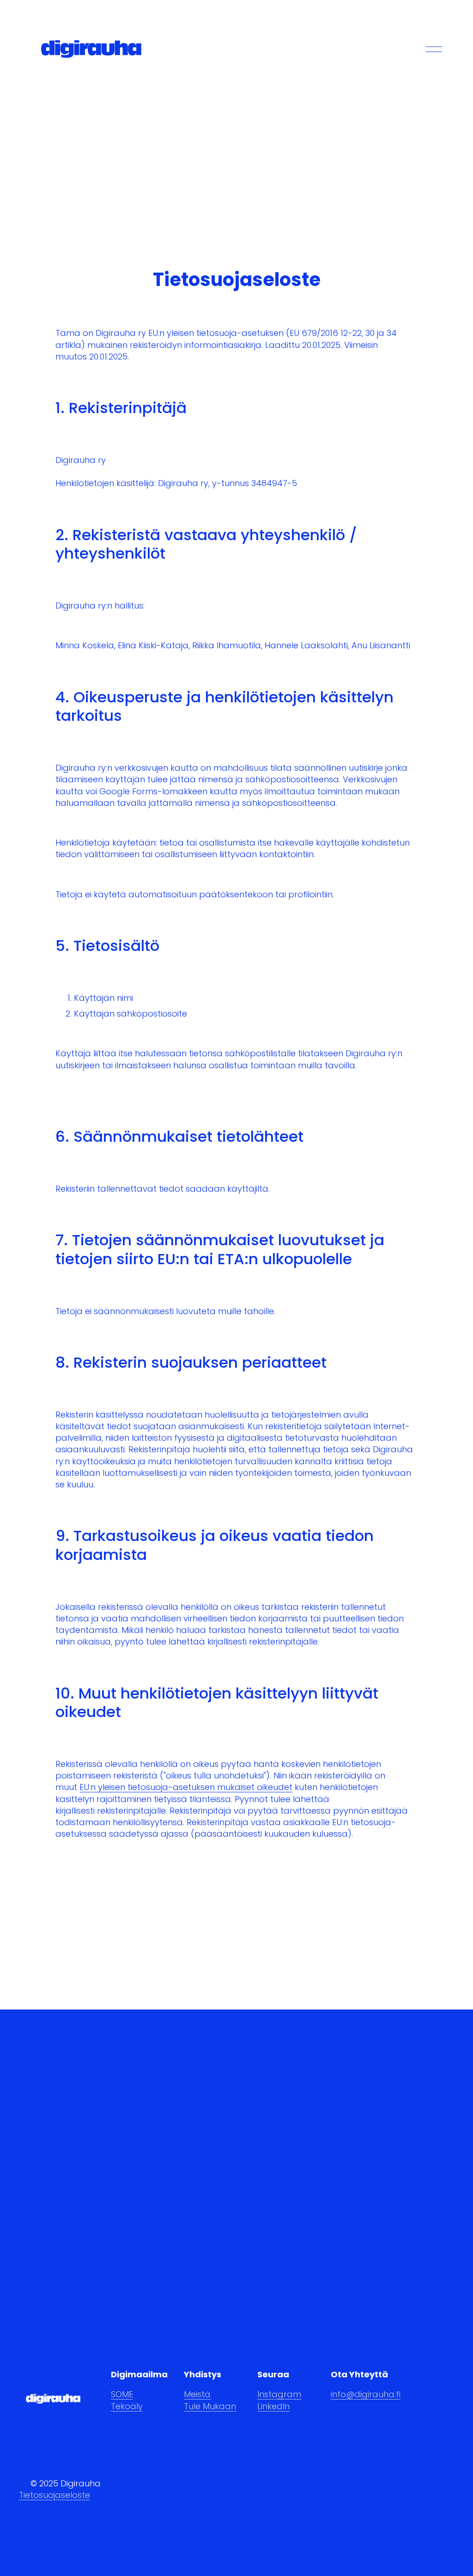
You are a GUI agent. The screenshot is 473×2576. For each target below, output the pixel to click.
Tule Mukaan (210, 2406)
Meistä (197, 2394)
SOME (122, 2394)
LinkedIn (273, 2406)
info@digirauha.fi (366, 2394)
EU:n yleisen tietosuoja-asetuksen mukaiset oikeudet (186, 1787)
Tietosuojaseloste (55, 2495)
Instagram (279, 2394)
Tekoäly (127, 2406)
